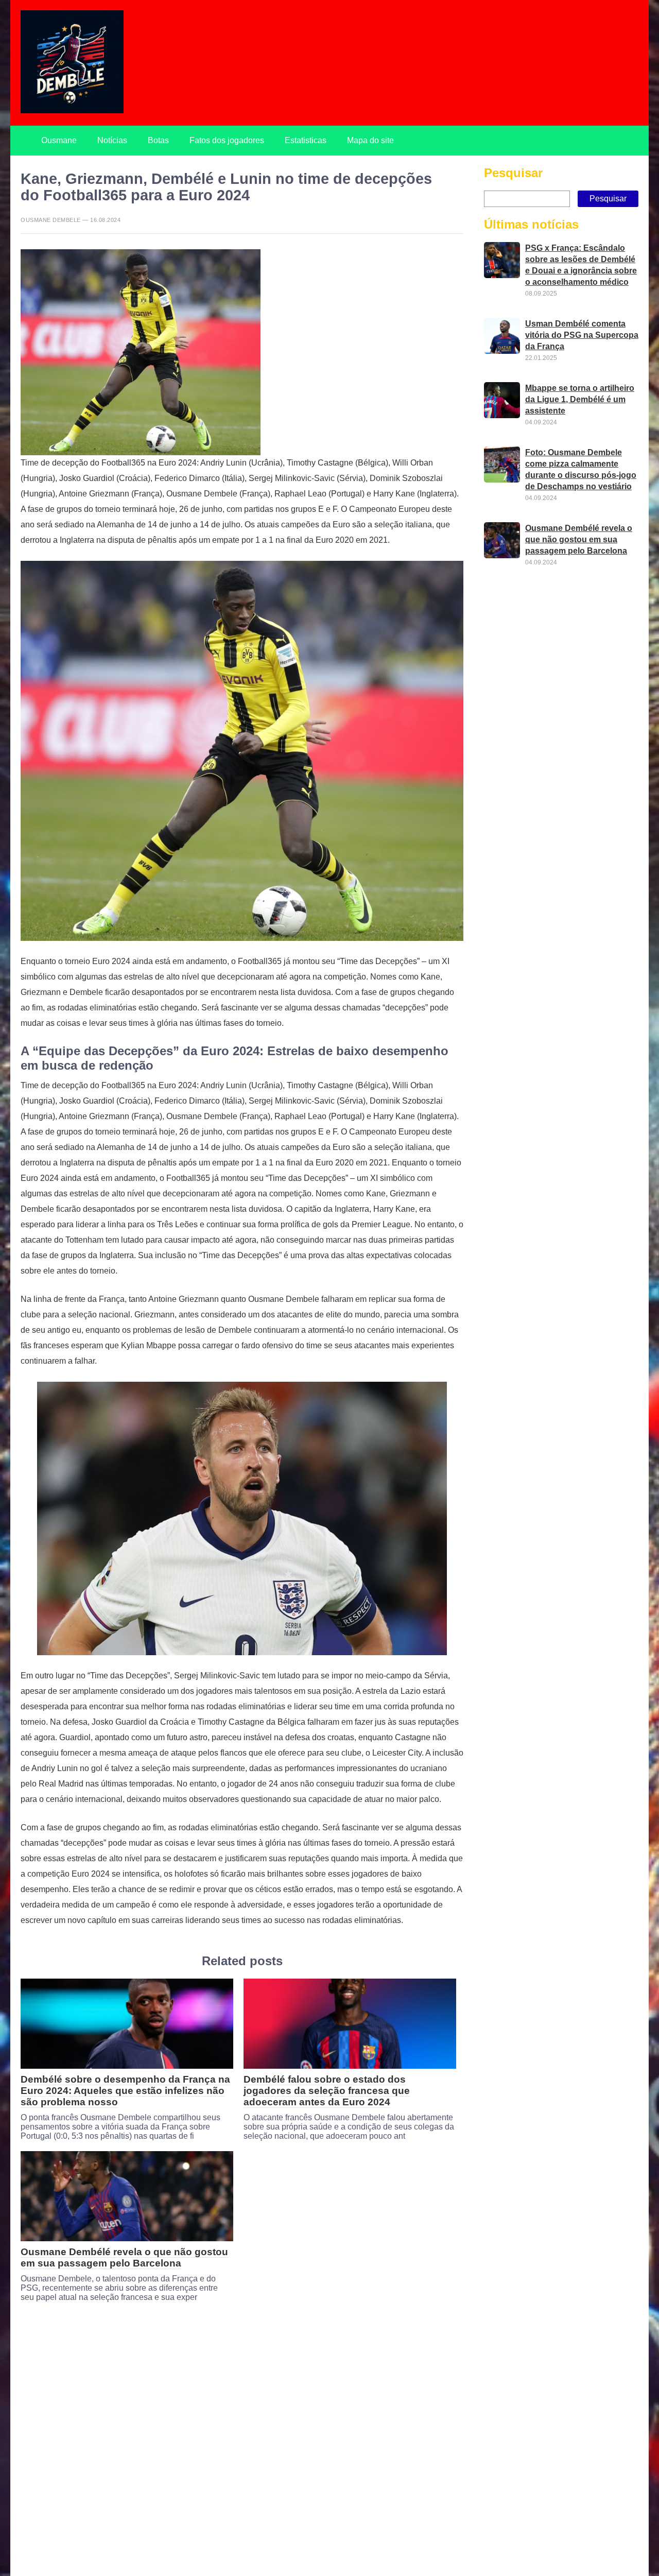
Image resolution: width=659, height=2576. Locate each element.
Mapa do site (370, 140)
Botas (158, 140)
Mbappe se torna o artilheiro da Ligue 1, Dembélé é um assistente (580, 399)
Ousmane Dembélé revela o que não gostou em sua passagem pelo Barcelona (124, 2257)
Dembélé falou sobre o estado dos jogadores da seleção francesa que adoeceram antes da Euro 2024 (327, 2091)
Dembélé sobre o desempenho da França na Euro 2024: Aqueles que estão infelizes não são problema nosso (125, 2091)
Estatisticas (306, 140)
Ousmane (59, 140)
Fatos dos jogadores (227, 140)
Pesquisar (513, 173)
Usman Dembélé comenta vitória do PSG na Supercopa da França (582, 335)
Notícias (112, 140)
